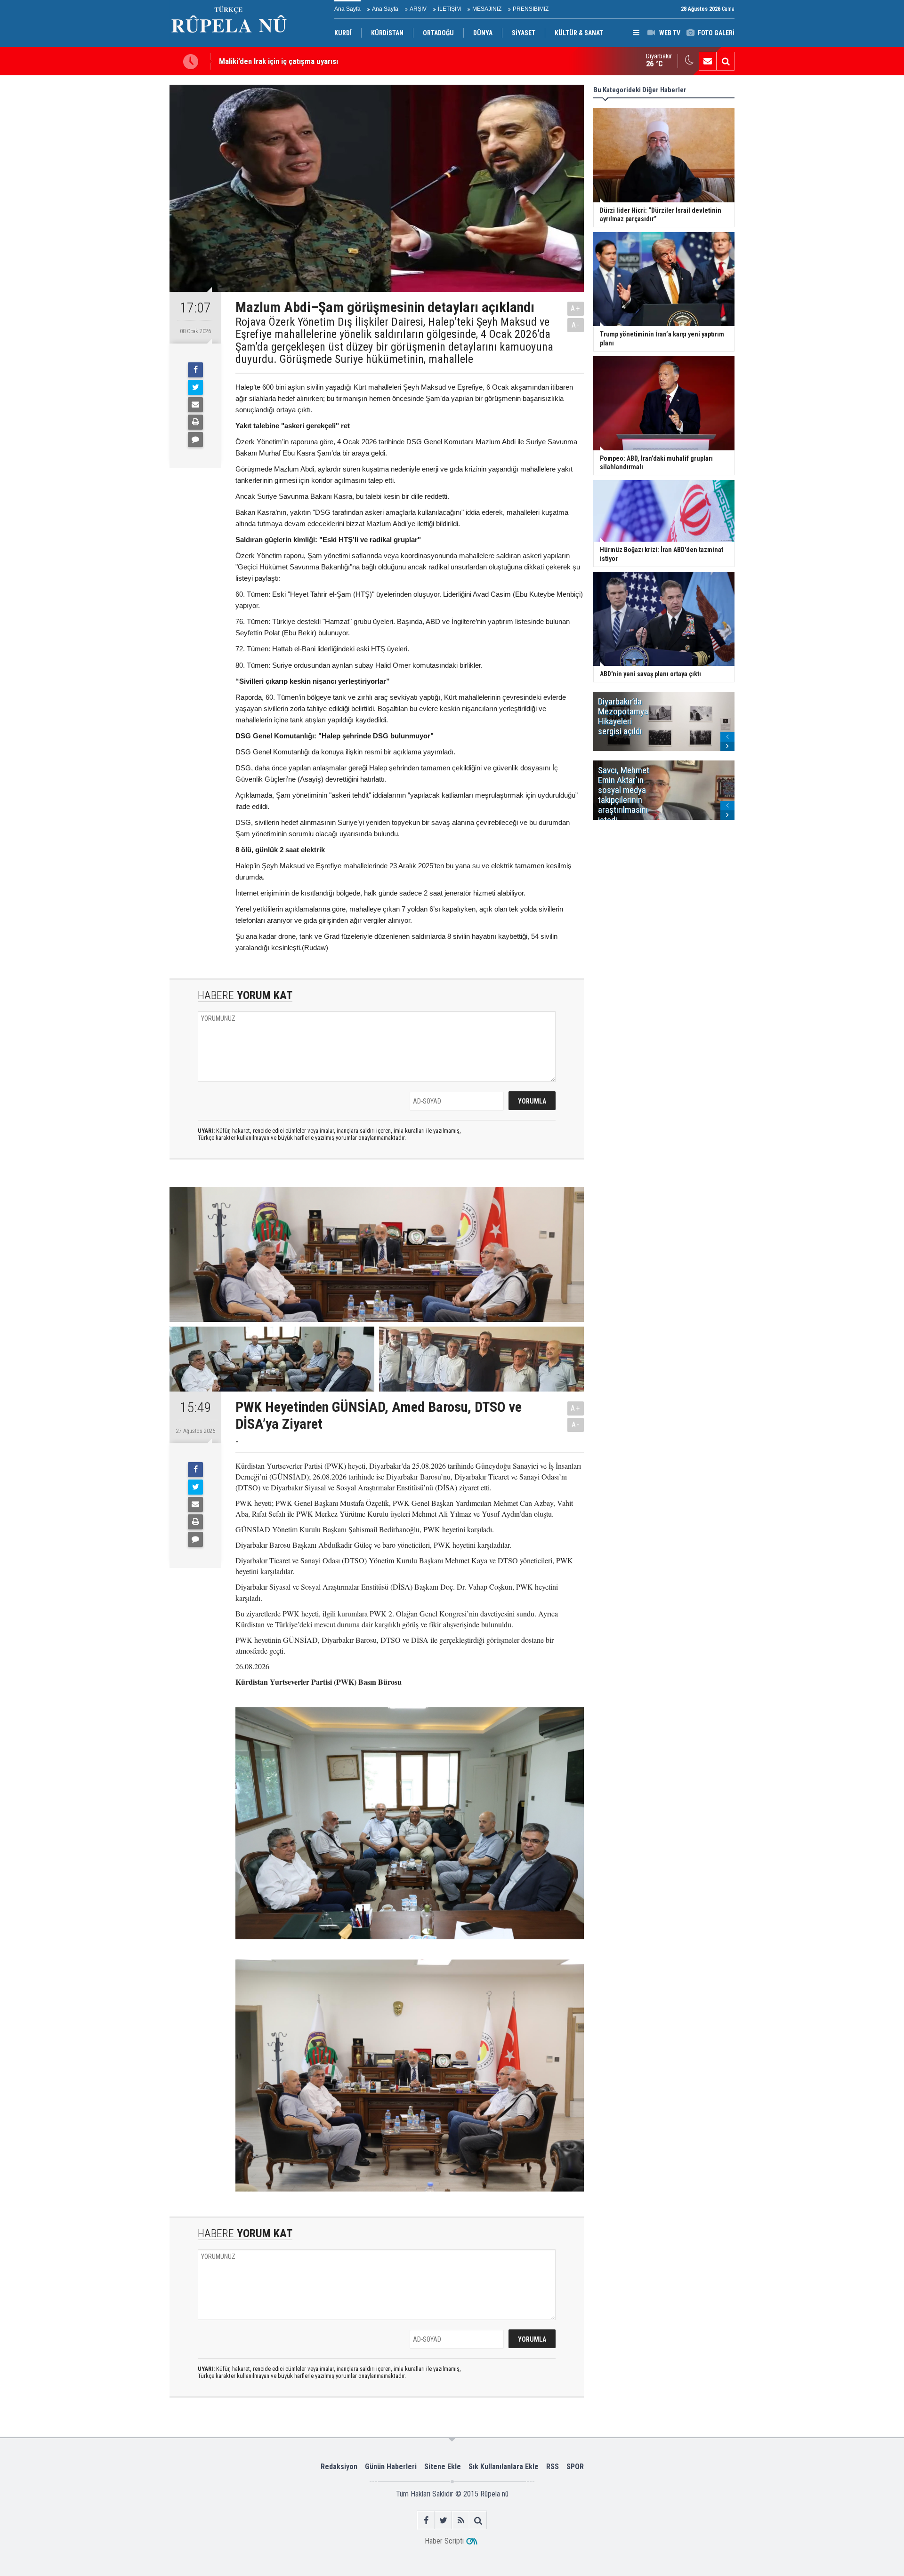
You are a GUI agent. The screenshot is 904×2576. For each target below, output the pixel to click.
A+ (576, 308)
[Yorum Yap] (195, 440)
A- (576, 325)
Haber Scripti (444, 2541)
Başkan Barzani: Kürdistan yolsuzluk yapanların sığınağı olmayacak (326, 61)
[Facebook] (195, 370)
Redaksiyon (339, 2467)
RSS (553, 2467)
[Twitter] (195, 387)
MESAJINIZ (487, 9)
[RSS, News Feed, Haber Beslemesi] (461, 2520)
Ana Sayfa (347, 9)
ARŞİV (418, 9)
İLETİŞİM (449, 9)
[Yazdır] (195, 422)
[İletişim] (708, 61)
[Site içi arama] (726, 61)
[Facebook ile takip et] (426, 2520)
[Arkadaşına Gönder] (195, 405)
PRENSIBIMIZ (531, 9)
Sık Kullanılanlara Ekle (504, 2467)
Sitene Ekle (443, 2467)
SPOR (575, 2467)
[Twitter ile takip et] (443, 2520)
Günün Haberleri (391, 2467)
